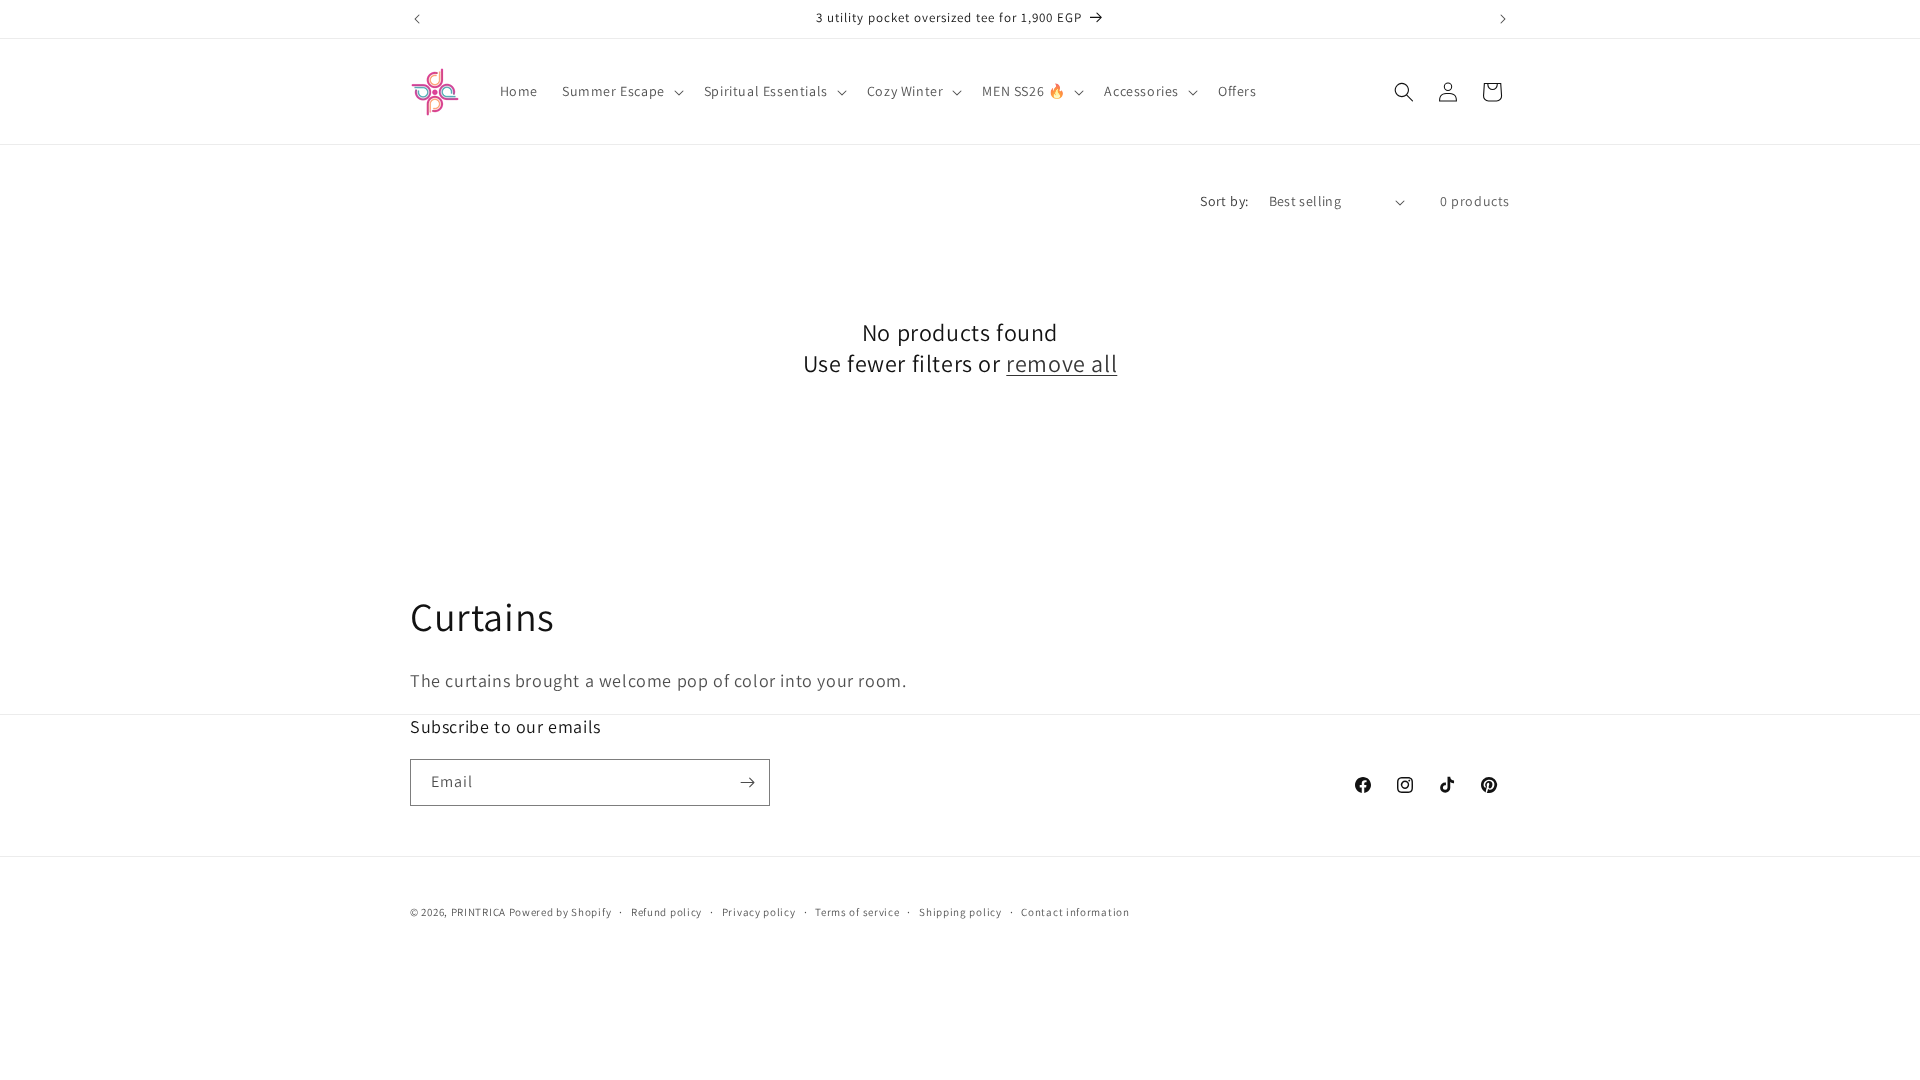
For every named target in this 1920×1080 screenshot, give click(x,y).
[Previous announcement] (417, 19)
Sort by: (1224, 201)
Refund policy (666, 912)
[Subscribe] (747, 782)
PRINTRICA (478, 912)
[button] (621, 91)
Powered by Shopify (560, 912)
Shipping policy (960, 912)
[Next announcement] (1503, 19)
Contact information (1075, 912)
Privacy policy (759, 912)
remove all (1061, 363)
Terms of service (857, 912)
